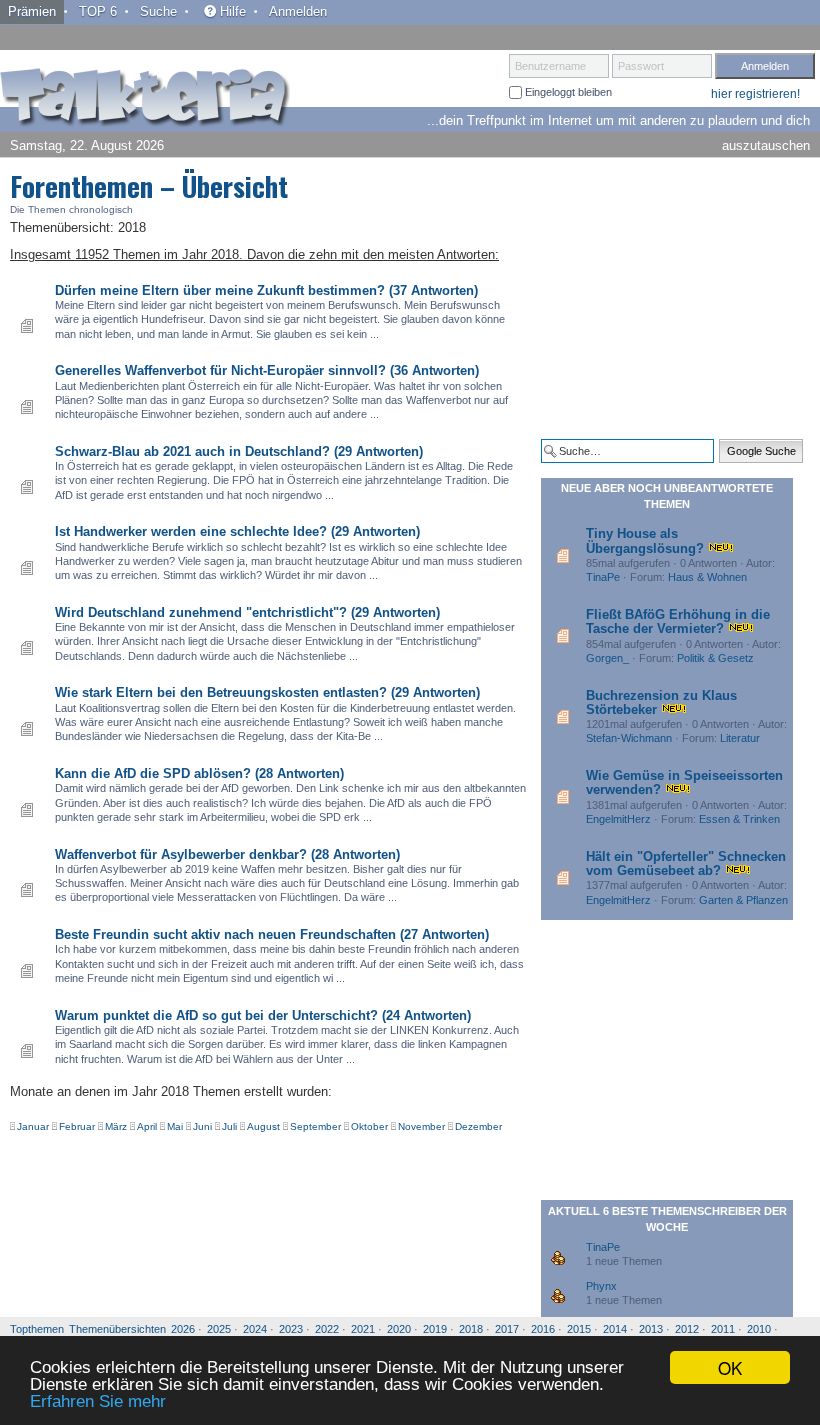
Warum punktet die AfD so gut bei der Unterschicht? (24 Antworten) (263, 1015)
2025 (219, 1329)
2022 (327, 1329)
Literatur (740, 738)
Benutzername (550, 66)
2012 (687, 1329)
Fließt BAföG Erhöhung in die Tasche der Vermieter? (678, 621)
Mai (175, 1126)
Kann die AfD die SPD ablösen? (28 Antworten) (199, 773)
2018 (471, 1329)
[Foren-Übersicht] (145, 99)
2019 (435, 1329)
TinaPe (603, 577)
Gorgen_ (607, 658)
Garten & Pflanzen (743, 900)
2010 (759, 1329)
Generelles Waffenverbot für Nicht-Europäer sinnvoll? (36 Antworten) (267, 370)
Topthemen (37, 1329)
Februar (77, 1126)
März (116, 1126)
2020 (399, 1329)
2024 (255, 1329)
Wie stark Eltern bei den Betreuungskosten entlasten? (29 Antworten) (267, 692)
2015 (579, 1329)
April (147, 1126)
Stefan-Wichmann (629, 738)
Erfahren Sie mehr (98, 1401)
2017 (507, 1329)
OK (730, 1367)
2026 (183, 1329)
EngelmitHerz (618, 819)
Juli (229, 1126)
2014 (615, 1329)
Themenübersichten (117, 1329)
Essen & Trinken (739, 819)
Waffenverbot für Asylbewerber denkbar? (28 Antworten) (227, 854)
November (421, 1126)
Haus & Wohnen (707, 577)
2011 (723, 1329)
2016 (543, 1329)
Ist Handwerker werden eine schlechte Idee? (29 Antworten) (237, 531)
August (263, 1126)
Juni (202, 1126)
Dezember (478, 1126)
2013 (651, 1329)
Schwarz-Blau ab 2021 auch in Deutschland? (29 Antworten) (239, 451)
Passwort (641, 66)
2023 (291, 1329)
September (315, 1126)
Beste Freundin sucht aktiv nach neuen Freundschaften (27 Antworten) (272, 934)
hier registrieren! (755, 94)
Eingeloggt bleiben (567, 92)
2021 (363, 1329)
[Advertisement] (680, 298)
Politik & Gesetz (715, 658)
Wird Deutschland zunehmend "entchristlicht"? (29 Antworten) (247, 612)
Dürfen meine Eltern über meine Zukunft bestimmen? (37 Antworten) (266, 290)
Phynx (601, 1286)
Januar (33, 1126)
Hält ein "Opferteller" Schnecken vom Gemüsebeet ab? (686, 863)
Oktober (369, 1126)
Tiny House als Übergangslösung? (645, 540)
